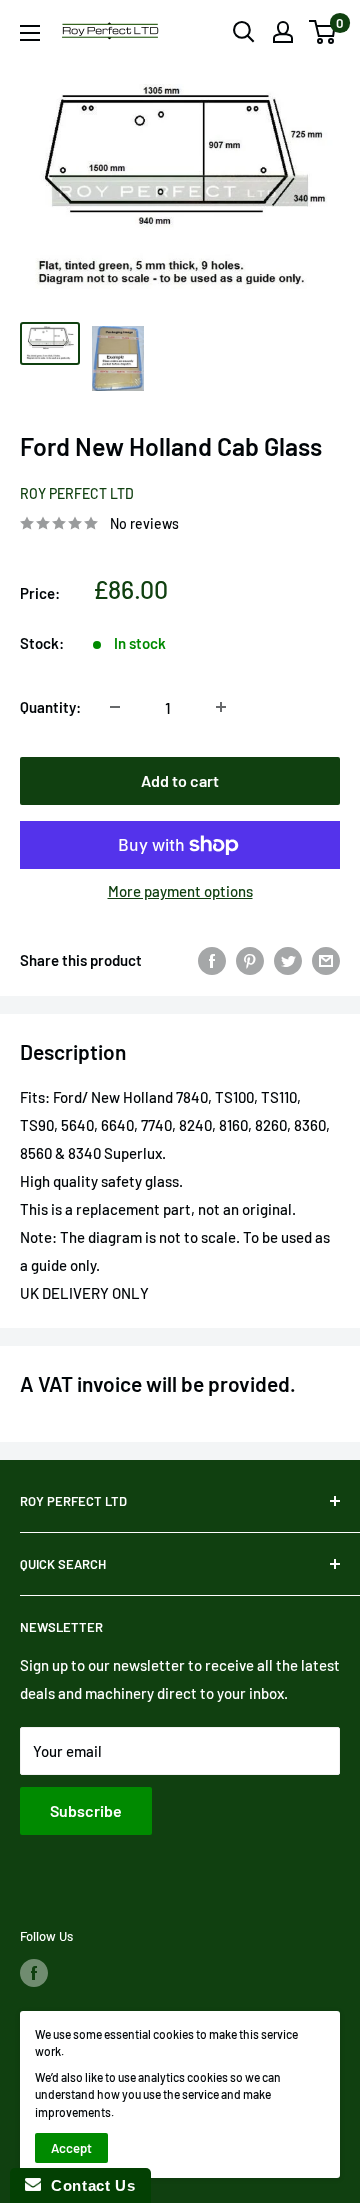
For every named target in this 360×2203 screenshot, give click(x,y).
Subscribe (86, 1810)
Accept (71, 2148)
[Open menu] (30, 33)
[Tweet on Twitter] (288, 960)
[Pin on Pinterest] (250, 960)
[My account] (283, 32)
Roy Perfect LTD (77, 493)
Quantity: (50, 707)
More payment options (180, 891)
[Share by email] (326, 960)
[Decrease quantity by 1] (115, 707)
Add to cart (180, 780)
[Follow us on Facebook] (34, 1973)
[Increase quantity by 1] (221, 707)
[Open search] (244, 32)
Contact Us (88, 2185)
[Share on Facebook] (212, 960)
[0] (323, 32)
